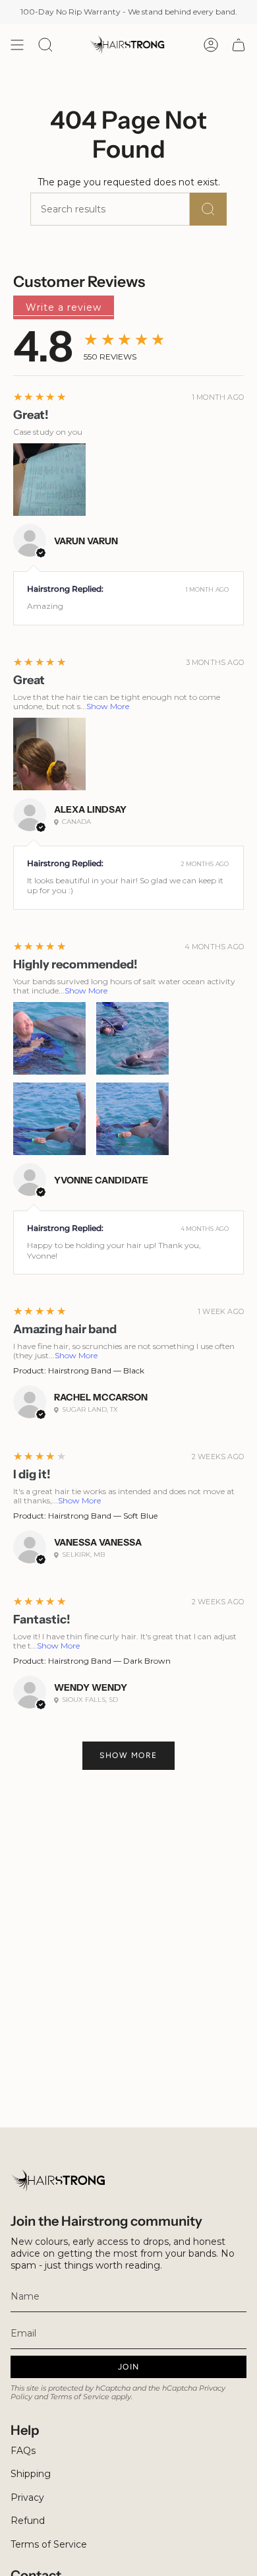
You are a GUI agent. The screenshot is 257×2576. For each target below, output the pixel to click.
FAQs (23, 2451)
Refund (28, 2521)
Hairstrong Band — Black (96, 1370)
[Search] (208, 209)
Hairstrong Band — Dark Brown (109, 1661)
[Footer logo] (60, 2181)
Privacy (27, 2497)
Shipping (31, 2474)
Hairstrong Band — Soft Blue (103, 1516)
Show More (108, 706)
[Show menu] (17, 45)
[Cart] (239, 45)
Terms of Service (80, 2397)
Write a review (64, 307)
